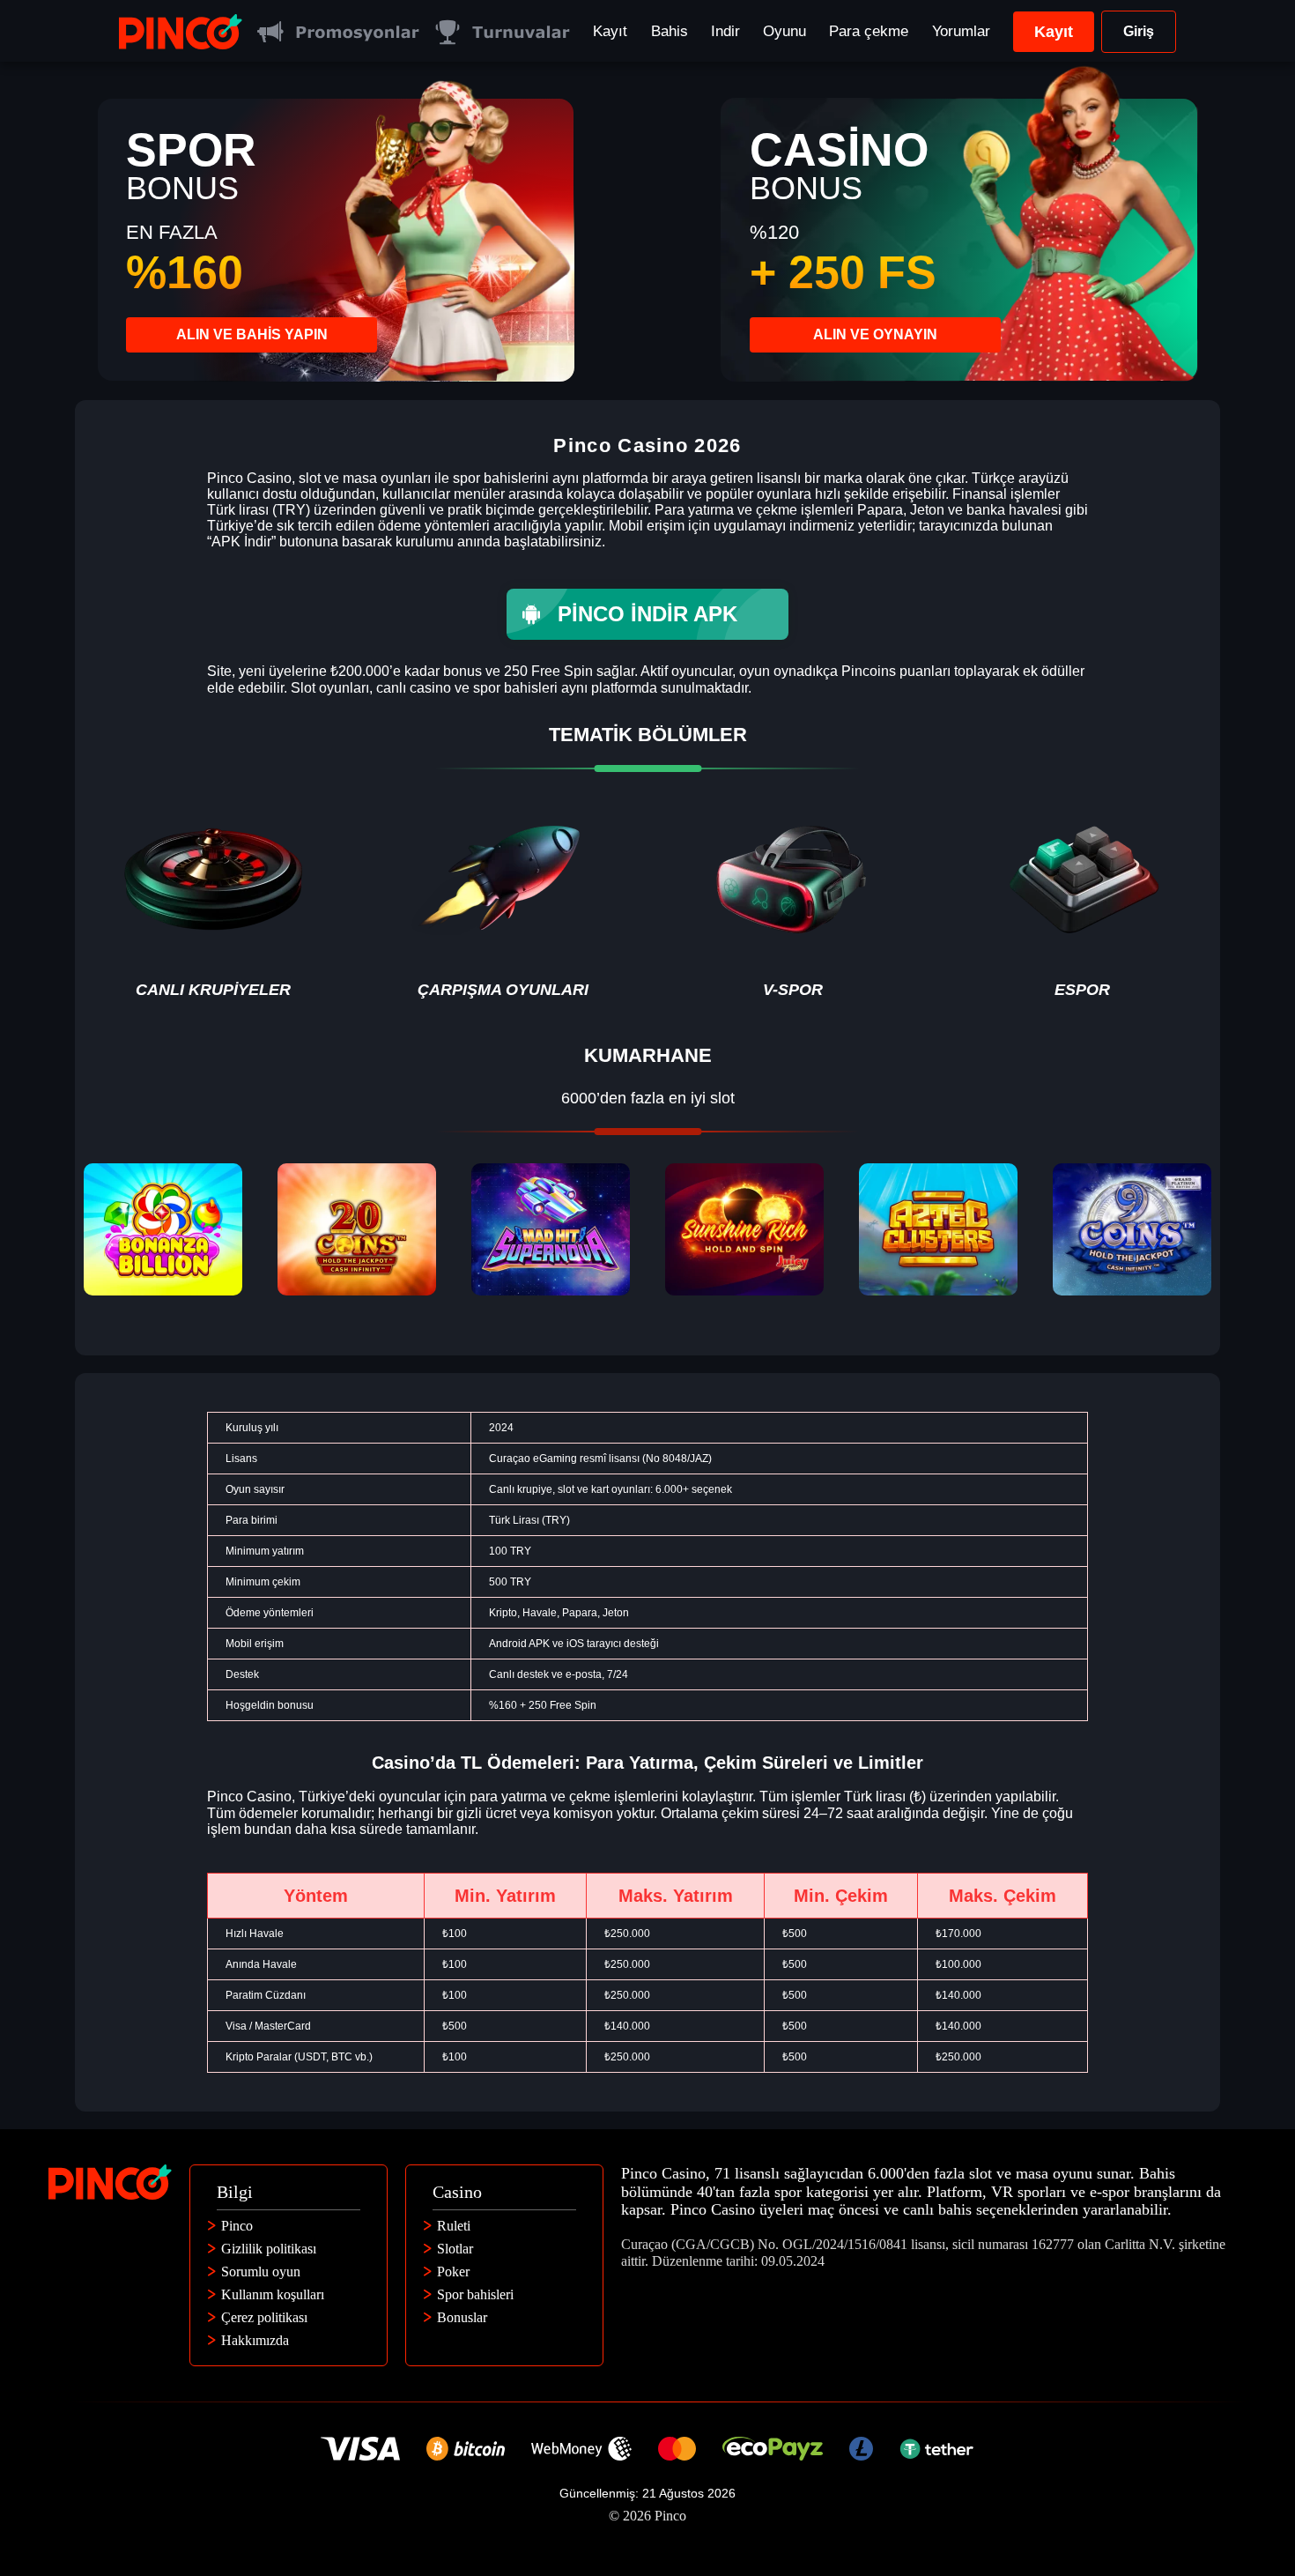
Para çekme (869, 31)
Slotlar (455, 2249)
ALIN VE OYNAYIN (875, 334)
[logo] (181, 32)
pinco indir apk (647, 614)
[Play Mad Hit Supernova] (551, 1229)
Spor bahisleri (475, 2295)
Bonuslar (462, 2318)
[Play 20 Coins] (357, 1229)
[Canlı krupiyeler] (213, 900)
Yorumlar (961, 31)
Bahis (670, 31)
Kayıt (610, 31)
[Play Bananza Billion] (163, 1229)
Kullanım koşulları (273, 2295)
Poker (453, 2272)
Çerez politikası (264, 2318)
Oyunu (784, 31)
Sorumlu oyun (261, 2272)
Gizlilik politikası (269, 2249)
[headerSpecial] (338, 32)
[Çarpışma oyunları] (503, 900)
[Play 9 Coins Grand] (1132, 1229)
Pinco (237, 2226)
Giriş (1139, 31)
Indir (725, 31)
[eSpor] (1082, 900)
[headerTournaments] (502, 32)
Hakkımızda (255, 2341)
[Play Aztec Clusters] (938, 1229)
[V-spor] (792, 900)
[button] (1264, 2475)
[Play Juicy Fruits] (744, 1229)
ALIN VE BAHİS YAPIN (252, 334)
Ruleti (454, 2226)
